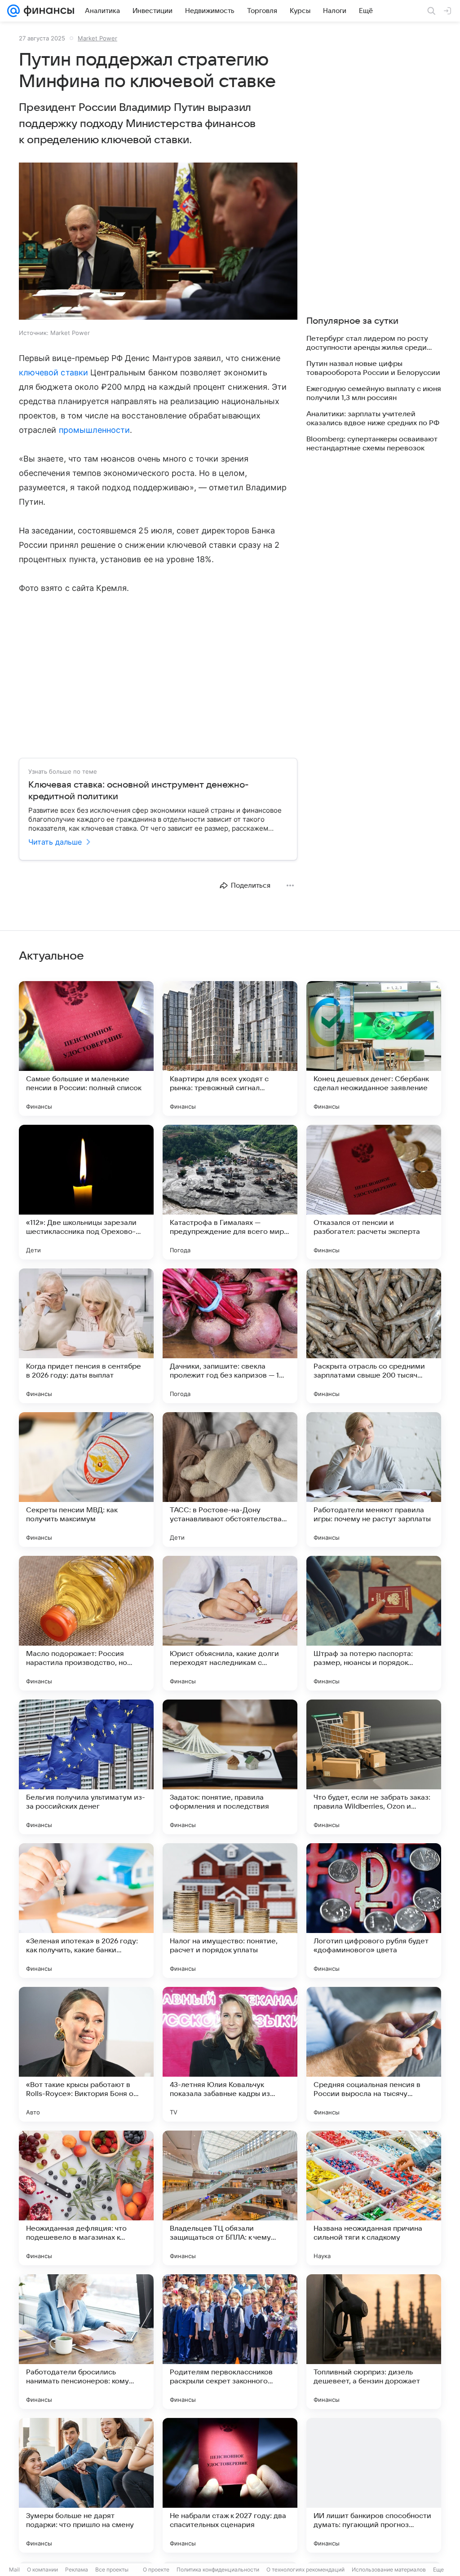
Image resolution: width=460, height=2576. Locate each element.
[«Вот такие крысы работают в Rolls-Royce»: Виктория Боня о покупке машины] (86, 2054)
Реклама (77, 2569)
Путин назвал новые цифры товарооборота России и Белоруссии (373, 368)
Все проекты (112, 2569)
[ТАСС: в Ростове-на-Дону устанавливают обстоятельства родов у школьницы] (230, 1480)
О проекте (156, 2569)
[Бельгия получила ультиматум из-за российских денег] (86, 1767)
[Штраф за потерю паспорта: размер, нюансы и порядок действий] (374, 1623)
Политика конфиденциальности (218, 2569)
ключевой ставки (53, 372)
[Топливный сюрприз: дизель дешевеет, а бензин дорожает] (374, 2342)
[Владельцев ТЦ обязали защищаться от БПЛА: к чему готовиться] (230, 2198)
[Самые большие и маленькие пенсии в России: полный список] (86, 1048)
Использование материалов (389, 2569)
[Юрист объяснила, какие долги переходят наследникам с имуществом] (230, 1623)
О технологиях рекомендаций (305, 2569)
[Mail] (13, 11)
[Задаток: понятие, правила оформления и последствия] (230, 1767)
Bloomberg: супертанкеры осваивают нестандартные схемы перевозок (372, 444)
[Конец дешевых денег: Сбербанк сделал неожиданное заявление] (374, 1048)
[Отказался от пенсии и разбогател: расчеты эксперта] (374, 1192)
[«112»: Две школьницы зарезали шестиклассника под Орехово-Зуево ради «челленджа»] (86, 1192)
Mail (14, 2569)
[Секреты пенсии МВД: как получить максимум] (86, 1480)
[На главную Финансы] (47, 11)
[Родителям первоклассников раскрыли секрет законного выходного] (230, 2342)
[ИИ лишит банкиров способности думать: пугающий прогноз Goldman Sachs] (374, 2485)
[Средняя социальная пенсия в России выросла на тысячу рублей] (374, 2054)
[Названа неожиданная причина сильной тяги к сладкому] (374, 2198)
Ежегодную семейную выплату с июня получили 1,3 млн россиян (374, 393)
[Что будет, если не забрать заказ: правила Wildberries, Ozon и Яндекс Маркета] (374, 1767)
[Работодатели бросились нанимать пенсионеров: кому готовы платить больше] (86, 2342)
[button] (158, 242)
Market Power (97, 38)
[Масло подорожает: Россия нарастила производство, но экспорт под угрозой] (86, 1623)
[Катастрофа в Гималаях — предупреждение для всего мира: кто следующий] (230, 1192)
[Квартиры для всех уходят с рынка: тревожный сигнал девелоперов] (230, 1048)
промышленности (95, 430)
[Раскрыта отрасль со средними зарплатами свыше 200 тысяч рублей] (374, 1336)
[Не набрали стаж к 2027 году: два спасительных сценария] (230, 2485)
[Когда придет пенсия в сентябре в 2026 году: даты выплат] (86, 1336)
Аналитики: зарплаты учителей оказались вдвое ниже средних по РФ (373, 418)
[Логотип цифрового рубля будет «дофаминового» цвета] (374, 1911)
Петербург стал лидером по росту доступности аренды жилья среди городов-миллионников (367, 343)
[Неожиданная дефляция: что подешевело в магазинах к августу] (86, 2198)
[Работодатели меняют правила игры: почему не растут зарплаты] (374, 1480)
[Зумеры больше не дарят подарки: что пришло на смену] (86, 2485)
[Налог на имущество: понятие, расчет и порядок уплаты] (230, 1911)
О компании (42, 2569)
